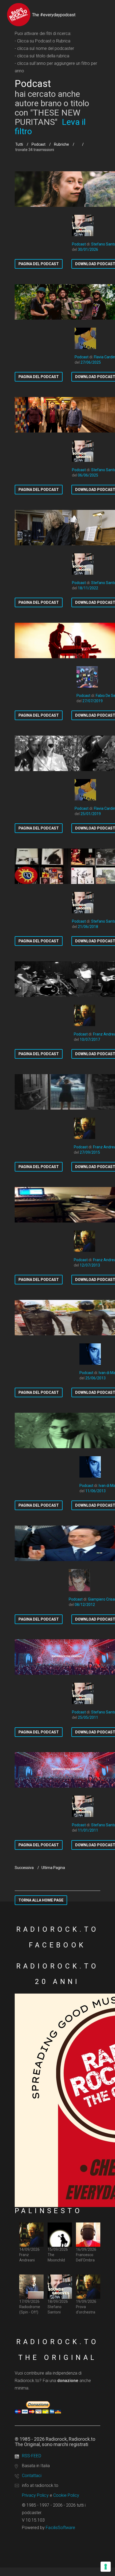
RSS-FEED (32, 2456)
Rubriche (62, 144)
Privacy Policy (35, 2495)
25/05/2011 (88, 1717)
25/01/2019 (91, 814)
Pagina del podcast (39, 264)
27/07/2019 (93, 701)
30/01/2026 (88, 249)
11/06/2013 (95, 1491)
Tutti (19, 144)
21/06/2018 (88, 927)
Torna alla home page (41, 1900)
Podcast (39, 144)
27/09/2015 (90, 1152)
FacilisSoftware (60, 2528)
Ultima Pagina (53, 1868)
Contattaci (32, 2476)
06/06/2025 (88, 475)
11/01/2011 (88, 1830)
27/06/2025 (91, 362)
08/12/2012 (85, 1605)
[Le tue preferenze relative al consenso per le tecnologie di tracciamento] (106, 2567)
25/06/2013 (95, 1378)
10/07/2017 (90, 1039)
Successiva (24, 1868)
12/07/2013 (90, 1265)
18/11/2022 (88, 588)
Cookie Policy (66, 2495)
